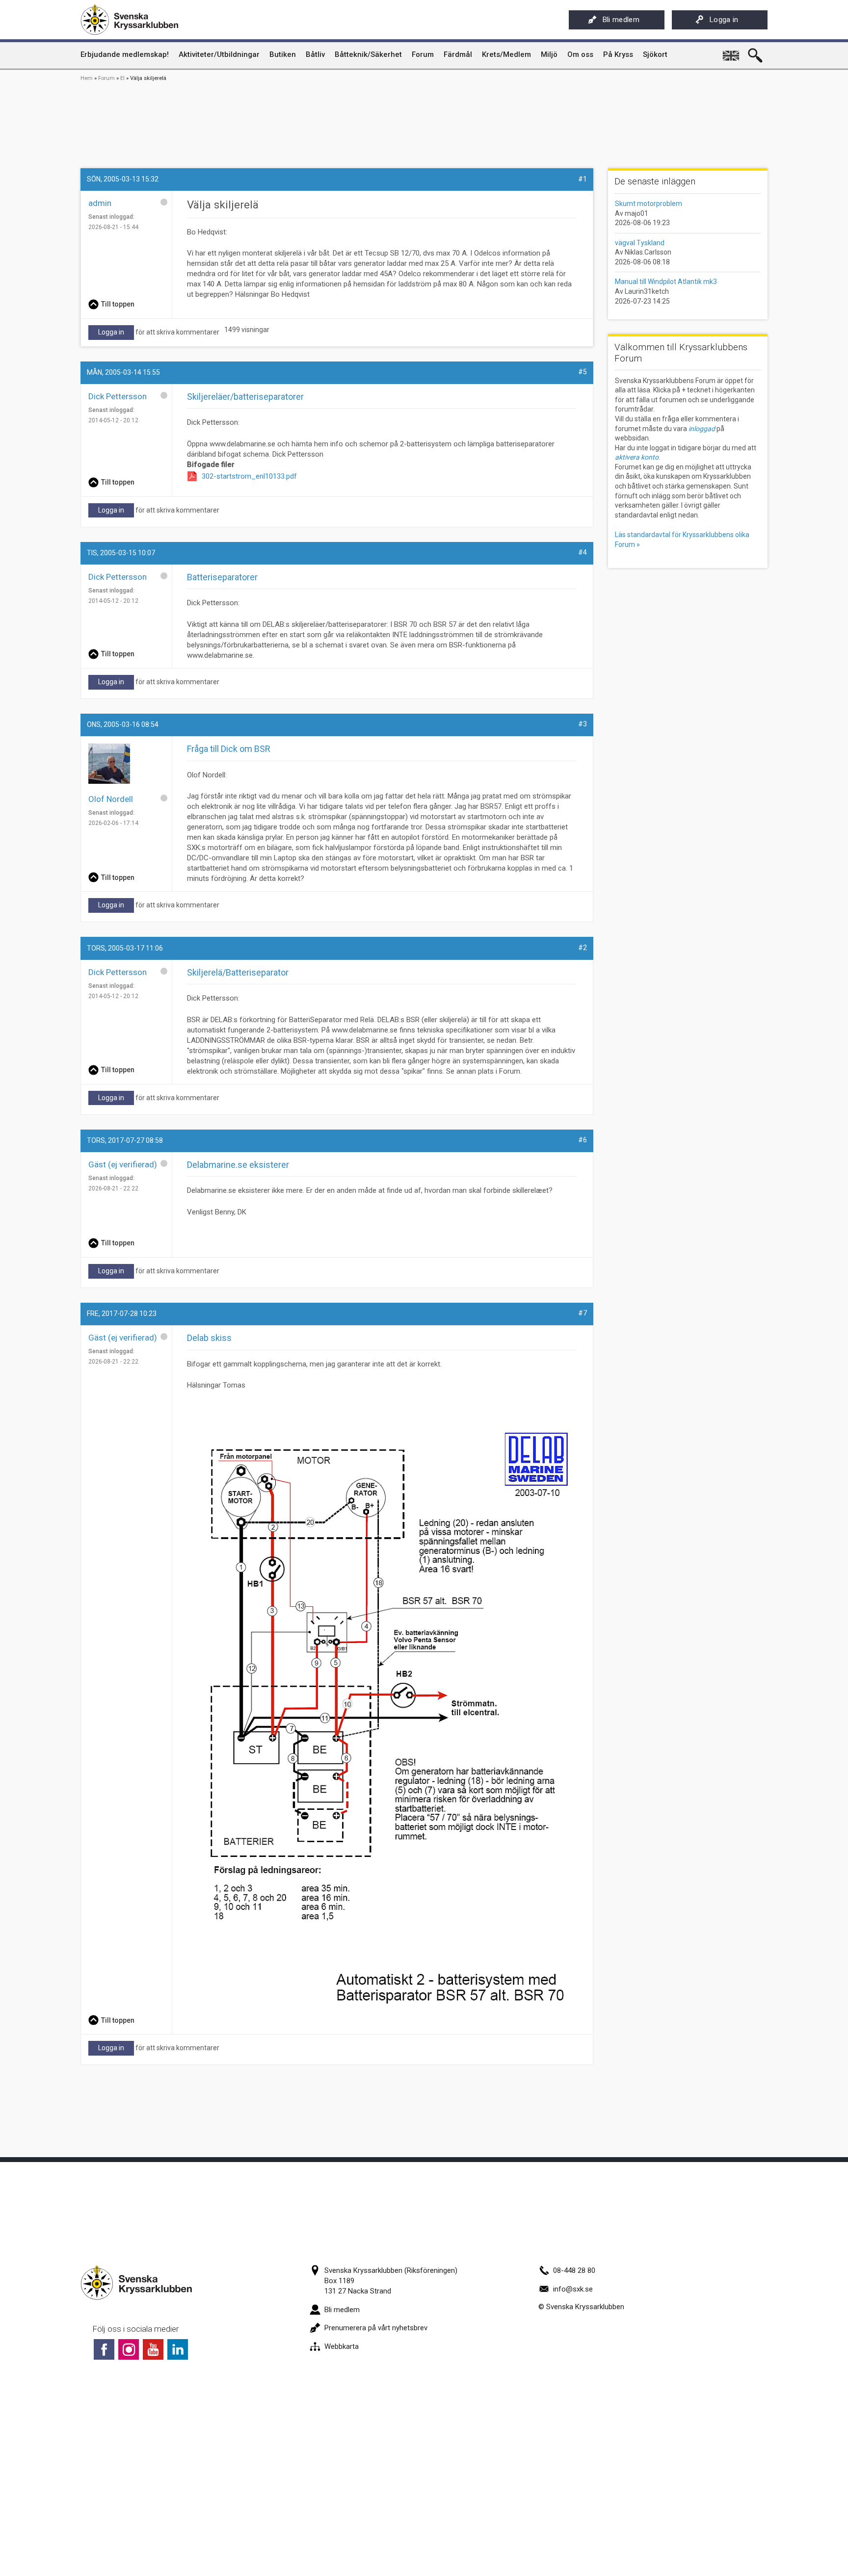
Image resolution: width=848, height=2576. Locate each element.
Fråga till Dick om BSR (229, 749)
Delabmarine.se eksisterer (238, 1165)
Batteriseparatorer (222, 577)
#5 (583, 372)
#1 (583, 179)
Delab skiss (209, 1338)
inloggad (702, 429)
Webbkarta (342, 2346)
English (732, 52)
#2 (583, 948)
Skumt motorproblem (649, 204)
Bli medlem (621, 20)
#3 (583, 724)
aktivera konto (637, 457)
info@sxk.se (573, 2289)
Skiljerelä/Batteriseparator (238, 972)
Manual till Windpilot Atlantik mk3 (666, 282)
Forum (106, 78)
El (122, 78)
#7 (583, 1313)
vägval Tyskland (640, 243)
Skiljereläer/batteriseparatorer (245, 397)
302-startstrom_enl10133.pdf (249, 476)
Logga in (724, 20)
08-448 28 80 (574, 2270)
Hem (87, 78)
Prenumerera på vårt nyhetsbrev (376, 2328)
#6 (583, 1140)
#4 (583, 552)
